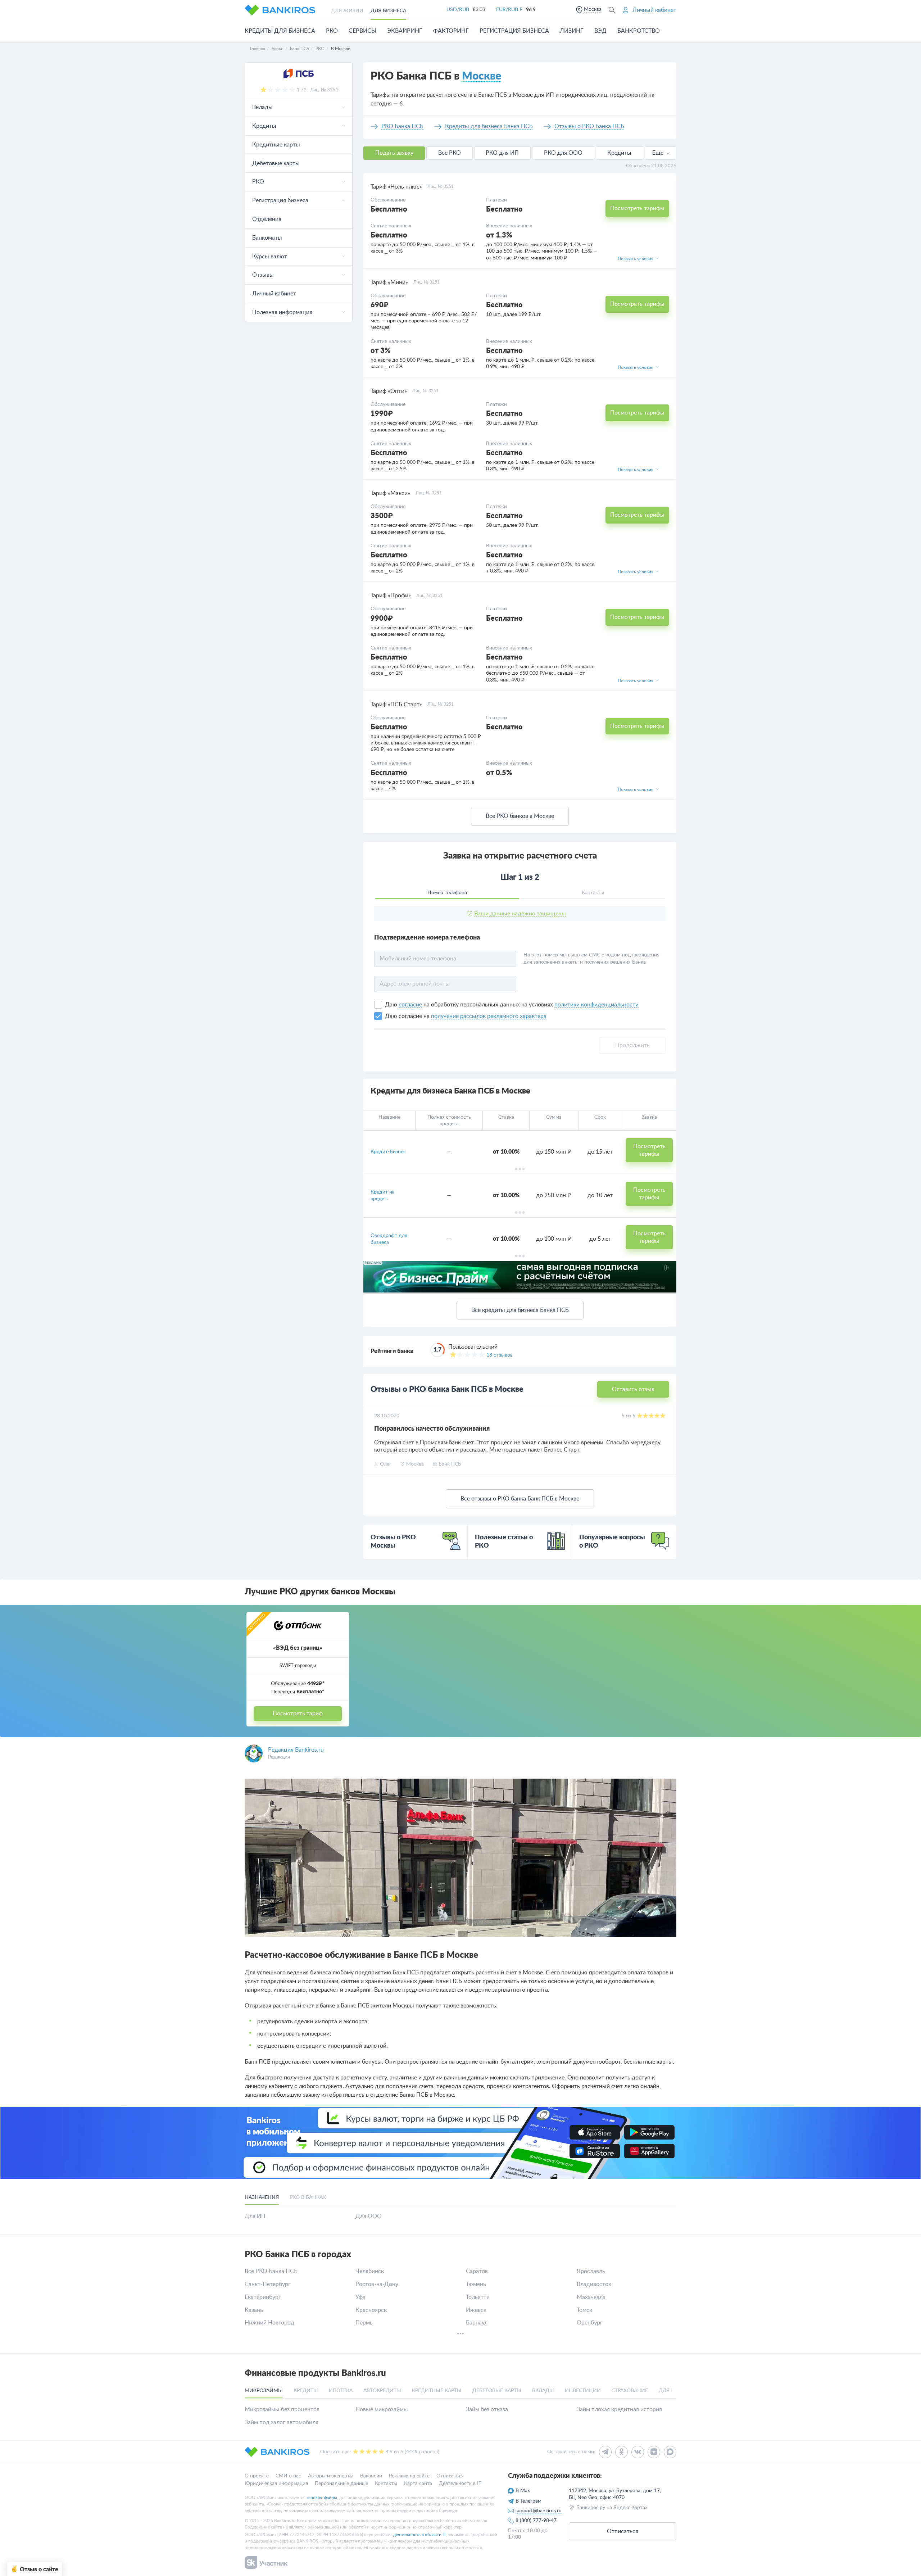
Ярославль (591, 2271)
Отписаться (450, 2476)
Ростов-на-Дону (377, 2284)
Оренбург (590, 2323)
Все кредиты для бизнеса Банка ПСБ (520, 1310)
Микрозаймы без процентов (282, 2409)
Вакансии (371, 2476)
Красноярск (371, 2310)
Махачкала (591, 2297)
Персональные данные (341, 2483)
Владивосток (594, 2284)
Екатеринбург (263, 2297)
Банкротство (639, 31)
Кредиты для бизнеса (280, 31)
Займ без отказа (487, 2409)
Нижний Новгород (269, 2323)
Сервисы (362, 31)
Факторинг (451, 31)
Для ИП (255, 2216)
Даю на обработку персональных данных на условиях (512, 1005)
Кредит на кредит (383, 1195)
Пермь (364, 2323)
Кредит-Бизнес (388, 1152)
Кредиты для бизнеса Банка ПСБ (489, 126)
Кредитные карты (276, 145)
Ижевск (476, 2310)
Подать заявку (394, 153)
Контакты (386, 2483)
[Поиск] (612, 10)
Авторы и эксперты (331, 2476)
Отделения (267, 219)
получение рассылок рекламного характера (489, 1016)
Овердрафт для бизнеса (389, 1239)
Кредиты (619, 153)
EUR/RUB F (509, 10)
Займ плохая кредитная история (619, 2409)
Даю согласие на (408, 1016)
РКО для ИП (502, 153)
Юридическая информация (276, 2483)
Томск (584, 2310)
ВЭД (600, 31)
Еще (658, 153)
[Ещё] (460, 2335)
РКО (332, 31)
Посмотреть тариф (298, 1713)
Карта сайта (418, 2483)
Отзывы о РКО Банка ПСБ (589, 126)
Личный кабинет (274, 294)
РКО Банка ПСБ (402, 126)
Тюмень (476, 2284)
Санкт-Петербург (268, 2284)
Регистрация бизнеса (514, 31)
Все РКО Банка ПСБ (271, 2271)
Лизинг (572, 31)
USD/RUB (458, 10)
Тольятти (478, 2297)
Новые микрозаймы (382, 2409)
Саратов (477, 2271)
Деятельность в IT (460, 2483)
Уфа (360, 2297)
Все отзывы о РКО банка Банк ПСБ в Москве (520, 1499)
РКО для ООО (563, 153)
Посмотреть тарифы (637, 208)
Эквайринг (405, 31)
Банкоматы (267, 238)
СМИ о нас (288, 2476)
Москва (593, 9)
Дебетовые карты (276, 163)
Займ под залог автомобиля (282, 2422)
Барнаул (477, 2323)
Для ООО (369, 2216)
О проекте (257, 2476)
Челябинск (370, 2271)
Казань (254, 2310)
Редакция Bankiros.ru (296, 1750)
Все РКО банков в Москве (520, 816)
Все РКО (450, 153)
